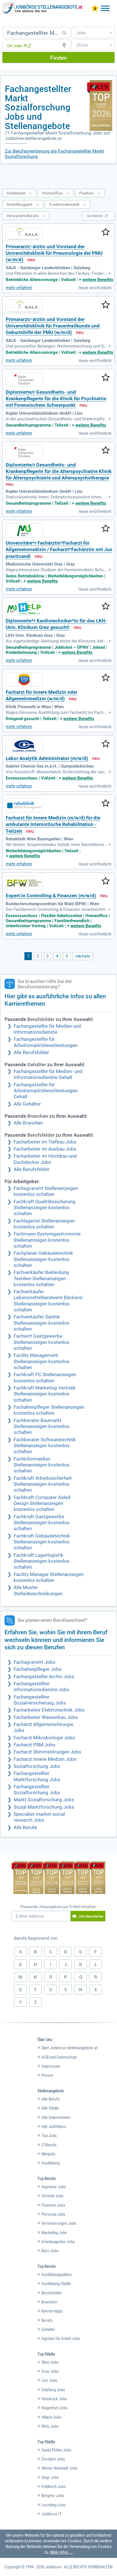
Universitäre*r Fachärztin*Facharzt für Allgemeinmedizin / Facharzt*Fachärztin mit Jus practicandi (59, 550)
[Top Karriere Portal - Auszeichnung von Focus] (58, 1878)
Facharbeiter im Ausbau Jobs (45, 1149)
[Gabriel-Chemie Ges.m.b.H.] (24, 746)
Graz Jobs (50, 2371)
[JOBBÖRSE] (43, 8)
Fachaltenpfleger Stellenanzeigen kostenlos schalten (49, 1410)
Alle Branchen (28, 1123)
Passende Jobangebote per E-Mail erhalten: (58, 1907)
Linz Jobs (49, 2380)
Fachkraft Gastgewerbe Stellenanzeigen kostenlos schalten (42, 1523)
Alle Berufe (25, 1827)
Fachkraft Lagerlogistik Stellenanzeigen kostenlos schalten (42, 1561)
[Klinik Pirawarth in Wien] (24, 680)
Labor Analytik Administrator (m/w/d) (47, 758)
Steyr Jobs (50, 2478)
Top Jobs (49, 2136)
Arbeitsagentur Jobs (58, 2242)
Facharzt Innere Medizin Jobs (45, 1759)
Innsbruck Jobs (54, 2399)
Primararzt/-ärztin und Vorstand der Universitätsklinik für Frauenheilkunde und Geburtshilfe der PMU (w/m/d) (53, 326)
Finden (59, 58)
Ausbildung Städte (56, 2284)
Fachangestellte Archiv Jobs (44, 1677)
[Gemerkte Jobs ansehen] (95, 9)
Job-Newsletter (91, 1916)
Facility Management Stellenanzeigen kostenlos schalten (42, 1361)
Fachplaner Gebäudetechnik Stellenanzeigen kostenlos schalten (43, 1259)
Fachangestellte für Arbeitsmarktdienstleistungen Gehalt (46, 1091)
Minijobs (48, 2154)
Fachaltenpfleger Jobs (38, 1669)
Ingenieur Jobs (54, 2187)
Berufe (47, 2320)
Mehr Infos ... (61, 2552)
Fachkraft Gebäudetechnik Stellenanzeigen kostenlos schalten (42, 1542)
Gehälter (48, 2329)
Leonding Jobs (54, 2505)
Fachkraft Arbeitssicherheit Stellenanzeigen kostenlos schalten (43, 1484)
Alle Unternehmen (56, 2117)
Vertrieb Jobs (53, 2196)
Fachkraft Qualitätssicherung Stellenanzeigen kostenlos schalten (45, 1208)
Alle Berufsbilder (31, 1053)
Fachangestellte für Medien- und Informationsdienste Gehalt (48, 1074)
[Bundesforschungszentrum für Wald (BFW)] (24, 883)
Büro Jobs (50, 2251)
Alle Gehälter (27, 1104)
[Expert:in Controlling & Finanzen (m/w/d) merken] (106, 881)
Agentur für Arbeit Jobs (61, 2339)
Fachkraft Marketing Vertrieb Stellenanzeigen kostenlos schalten (45, 1394)
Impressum (51, 2066)
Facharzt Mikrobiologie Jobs (44, 1738)
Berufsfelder (52, 2293)
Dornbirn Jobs (53, 2459)
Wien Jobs (50, 2362)
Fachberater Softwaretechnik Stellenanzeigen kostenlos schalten (45, 1446)
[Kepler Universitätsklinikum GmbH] (24, 380)
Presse (47, 2075)
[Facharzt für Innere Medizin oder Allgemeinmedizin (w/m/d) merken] (106, 678)
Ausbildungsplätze (57, 2275)
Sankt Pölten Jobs (56, 2450)
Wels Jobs (50, 2426)
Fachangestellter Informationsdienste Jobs (41, 1687)
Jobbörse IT (52, 2514)
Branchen (49, 2302)
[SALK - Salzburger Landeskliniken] (24, 234)
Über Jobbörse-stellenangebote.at (69, 2048)
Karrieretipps (52, 2311)
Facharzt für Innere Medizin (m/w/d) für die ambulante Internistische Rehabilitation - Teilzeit (53, 825)
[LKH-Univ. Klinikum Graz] (24, 608)
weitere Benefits (98, 280)
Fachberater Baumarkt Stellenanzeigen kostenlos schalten (42, 1427)
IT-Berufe (49, 2145)
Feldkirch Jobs (54, 2487)
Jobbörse (53, 2567)
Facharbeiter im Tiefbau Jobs (45, 1142)
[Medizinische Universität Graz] (24, 530)
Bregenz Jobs (53, 2496)
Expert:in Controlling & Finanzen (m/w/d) (51, 896)
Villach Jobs (51, 2417)
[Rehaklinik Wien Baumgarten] (24, 805)
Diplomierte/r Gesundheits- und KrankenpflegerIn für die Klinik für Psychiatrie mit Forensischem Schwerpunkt (56, 399)
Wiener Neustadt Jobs (59, 2468)
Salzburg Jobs (53, 2390)
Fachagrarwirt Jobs (35, 1662)
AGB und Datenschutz (59, 2057)
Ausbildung (51, 2163)
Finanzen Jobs (53, 2205)
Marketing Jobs (54, 2233)
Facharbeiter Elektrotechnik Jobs (49, 1710)
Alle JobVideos (54, 2127)
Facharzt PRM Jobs (35, 1745)
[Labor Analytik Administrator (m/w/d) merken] (106, 744)
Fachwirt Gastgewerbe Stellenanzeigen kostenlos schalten (42, 1342)
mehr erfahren (19, 288)
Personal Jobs (53, 2214)
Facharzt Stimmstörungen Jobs (47, 1752)
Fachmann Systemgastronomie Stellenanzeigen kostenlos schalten (47, 1240)
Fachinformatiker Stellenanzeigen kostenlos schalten (42, 1465)
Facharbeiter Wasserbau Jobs (46, 1717)
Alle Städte (50, 2108)
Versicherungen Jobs (59, 2223)
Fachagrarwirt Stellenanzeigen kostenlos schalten (46, 1191)
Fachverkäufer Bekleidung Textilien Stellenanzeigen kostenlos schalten (41, 1279)
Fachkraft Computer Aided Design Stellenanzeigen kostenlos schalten (42, 1504)
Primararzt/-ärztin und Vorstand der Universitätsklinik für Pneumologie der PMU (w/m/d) (54, 253)
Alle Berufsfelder (32, 1169)
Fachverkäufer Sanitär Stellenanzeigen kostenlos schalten (42, 1323)
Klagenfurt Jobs (55, 2408)
